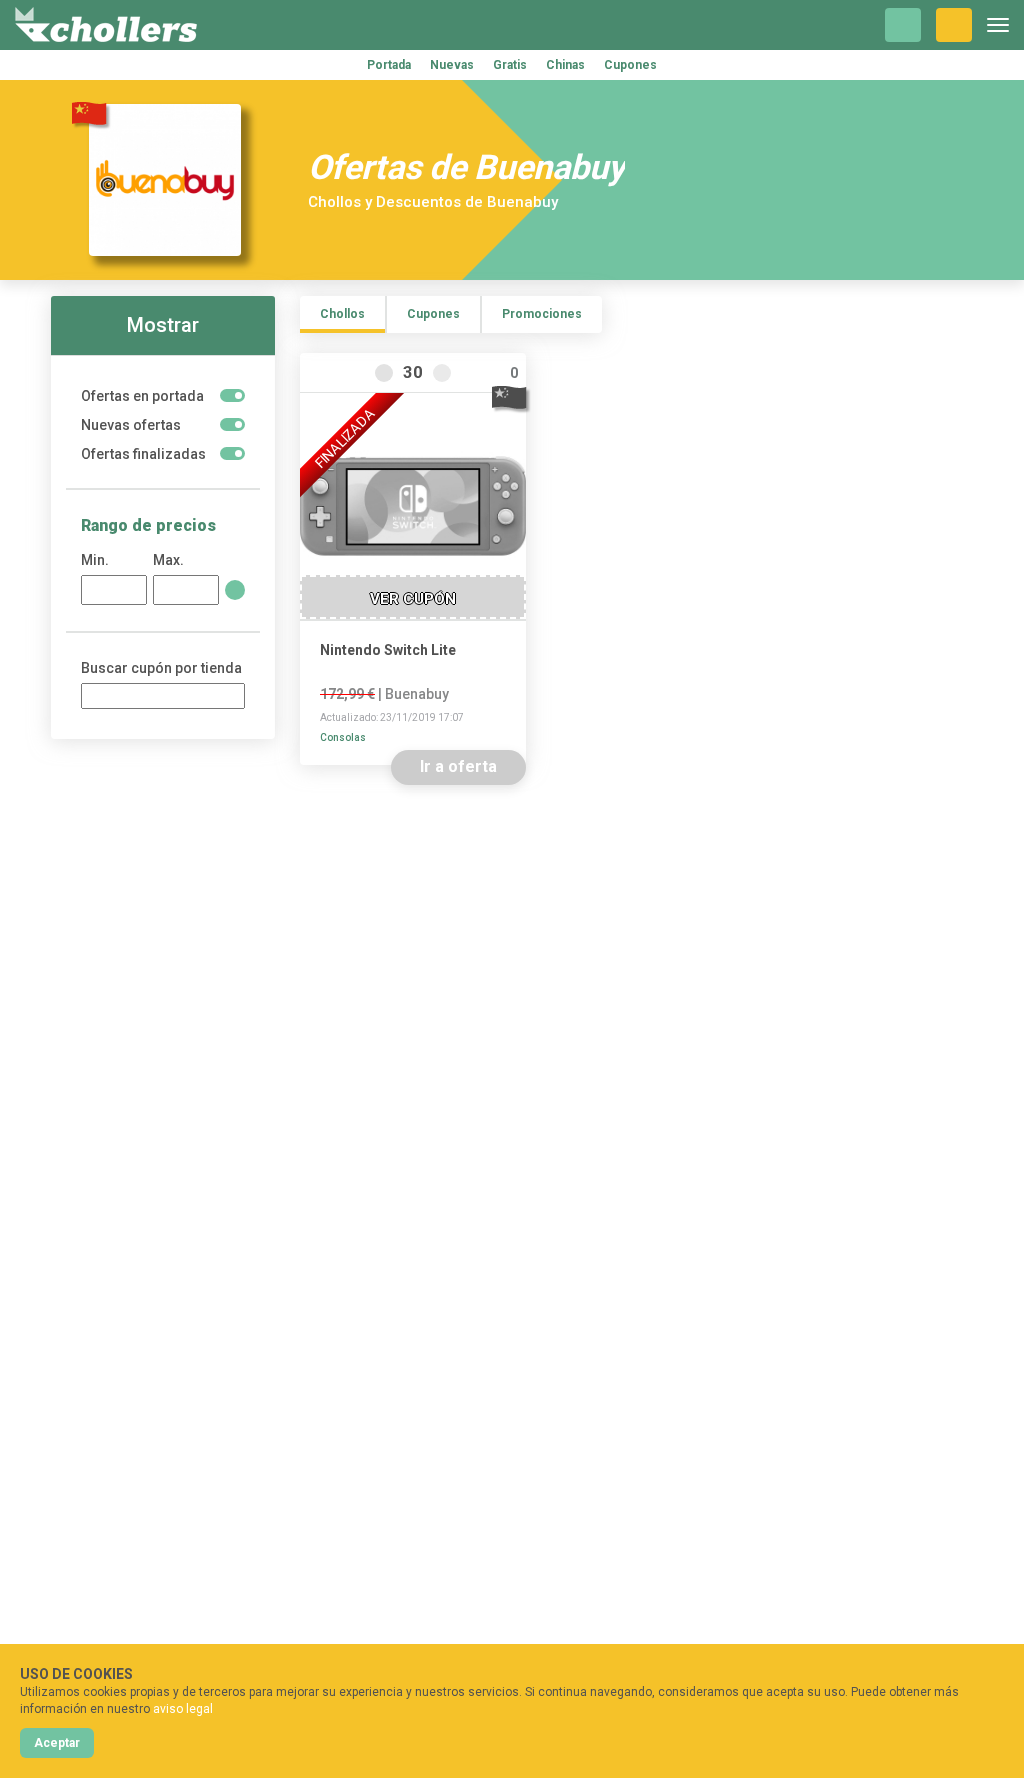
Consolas (343, 737)
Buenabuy (417, 694)
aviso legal (183, 1709)
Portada (389, 65)
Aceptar (57, 1743)
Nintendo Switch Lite (388, 650)
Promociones (542, 314)
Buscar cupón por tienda (161, 668)
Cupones (630, 65)
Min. (95, 560)
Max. (168, 560)
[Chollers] (106, 25)
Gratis (510, 65)
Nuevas (452, 65)
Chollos (342, 314)
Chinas (565, 65)
